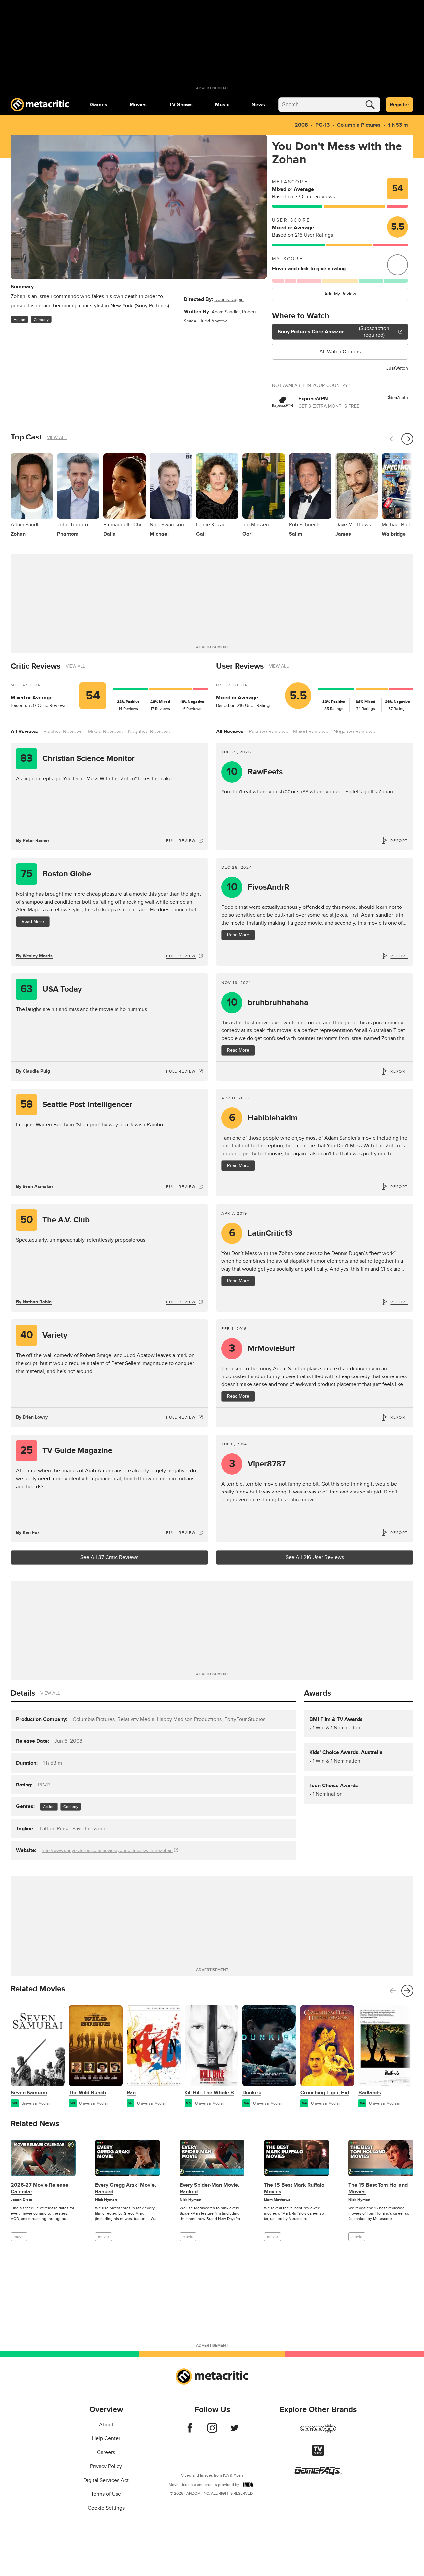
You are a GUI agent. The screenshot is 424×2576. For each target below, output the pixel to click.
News (258, 105)
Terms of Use (106, 2494)
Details (23, 1693)
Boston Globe (56, 874)
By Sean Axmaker (35, 1186)
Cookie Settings (106, 2508)
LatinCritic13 (261, 1233)
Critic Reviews (35, 666)
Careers (106, 2452)
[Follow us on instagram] (212, 2431)
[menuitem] (99, 105)
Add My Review (340, 294)
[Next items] (407, 439)
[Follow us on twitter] (234, 2431)
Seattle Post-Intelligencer (76, 1105)
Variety (44, 1335)
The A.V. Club (55, 1220)
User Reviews (240, 666)
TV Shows (181, 105)
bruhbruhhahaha (268, 1002)
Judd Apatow (213, 321)
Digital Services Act (106, 2480)
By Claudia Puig (33, 1071)
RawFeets (255, 772)
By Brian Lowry (32, 1417)
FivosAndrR (258, 887)
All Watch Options (340, 352)
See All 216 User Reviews (315, 1557)
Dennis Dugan (229, 299)
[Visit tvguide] (318, 2454)
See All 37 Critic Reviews (109, 1557)
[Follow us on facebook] (190, 2431)
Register (399, 105)
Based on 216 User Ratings (302, 235)
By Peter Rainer (33, 840)
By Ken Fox (28, 1532)
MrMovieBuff (262, 1348)
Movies (138, 105)
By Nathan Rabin (34, 1302)
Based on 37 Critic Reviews (303, 197)
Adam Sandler (226, 312)
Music (222, 105)
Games (99, 105)
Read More (33, 922)
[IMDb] (248, 2484)
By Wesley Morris (34, 956)
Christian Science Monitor (78, 759)
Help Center (106, 2438)
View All (57, 437)
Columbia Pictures (359, 125)
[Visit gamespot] (318, 2432)
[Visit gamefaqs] (318, 2473)
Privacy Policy (106, 2466)
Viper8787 (257, 1464)
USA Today (51, 989)
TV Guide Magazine (66, 1451)
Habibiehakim (263, 1118)
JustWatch (397, 368)
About (106, 2425)
